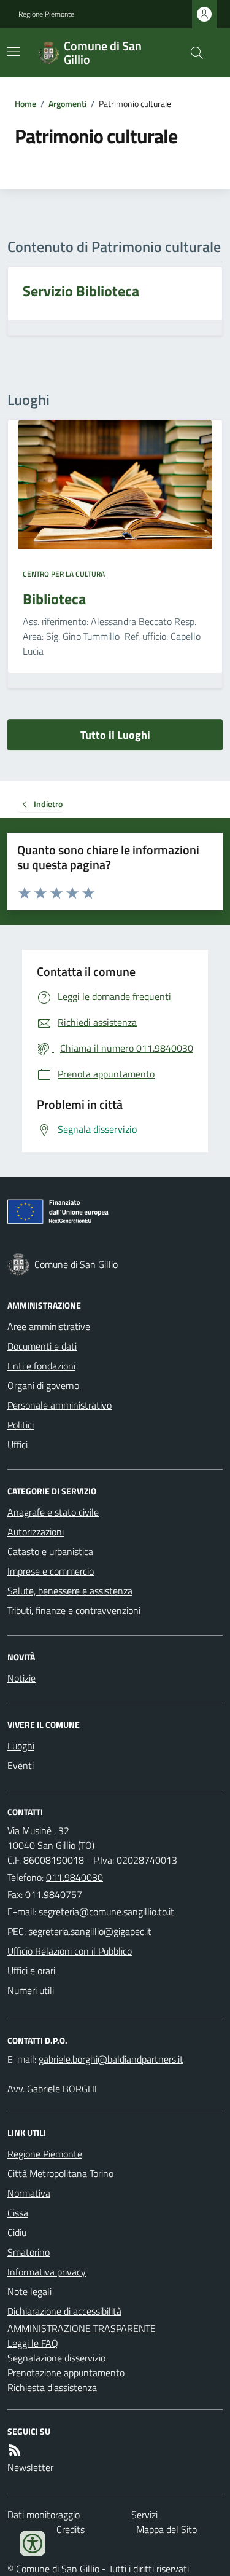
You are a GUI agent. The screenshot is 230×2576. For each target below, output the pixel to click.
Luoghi (21, 1746)
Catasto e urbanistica (50, 1551)
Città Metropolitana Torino (60, 2173)
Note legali (29, 2291)
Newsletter (30, 2467)
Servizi (144, 2515)
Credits (71, 2529)
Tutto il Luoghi (115, 735)
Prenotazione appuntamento (66, 2373)
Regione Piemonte (46, 14)
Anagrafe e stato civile (53, 1512)
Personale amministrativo (59, 1405)
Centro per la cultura (64, 574)
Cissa (18, 2213)
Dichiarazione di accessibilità (64, 2311)
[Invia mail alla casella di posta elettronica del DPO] (111, 2059)
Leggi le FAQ (33, 2343)
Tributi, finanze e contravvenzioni (74, 1610)
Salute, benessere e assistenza (70, 1591)
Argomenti (67, 104)
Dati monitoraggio (44, 2515)
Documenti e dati (42, 1346)
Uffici (17, 1444)
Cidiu (17, 2232)
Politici (21, 1425)
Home (25, 104)
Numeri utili (31, 1990)
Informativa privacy (47, 2272)
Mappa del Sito (167, 2529)
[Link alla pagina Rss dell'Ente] (15, 2450)
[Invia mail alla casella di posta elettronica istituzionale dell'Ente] (106, 1912)
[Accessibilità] (33, 2543)
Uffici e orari (31, 1971)
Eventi (21, 1765)
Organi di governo (43, 1385)
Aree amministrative (49, 1326)
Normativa (29, 2193)
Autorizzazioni (36, 1532)
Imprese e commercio (51, 1571)
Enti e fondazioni (41, 1366)
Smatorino (29, 2252)
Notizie (21, 1678)
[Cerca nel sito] (192, 53)
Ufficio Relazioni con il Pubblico (70, 1951)
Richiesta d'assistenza (52, 2387)
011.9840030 (75, 1877)
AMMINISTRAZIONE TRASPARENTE (82, 2328)
